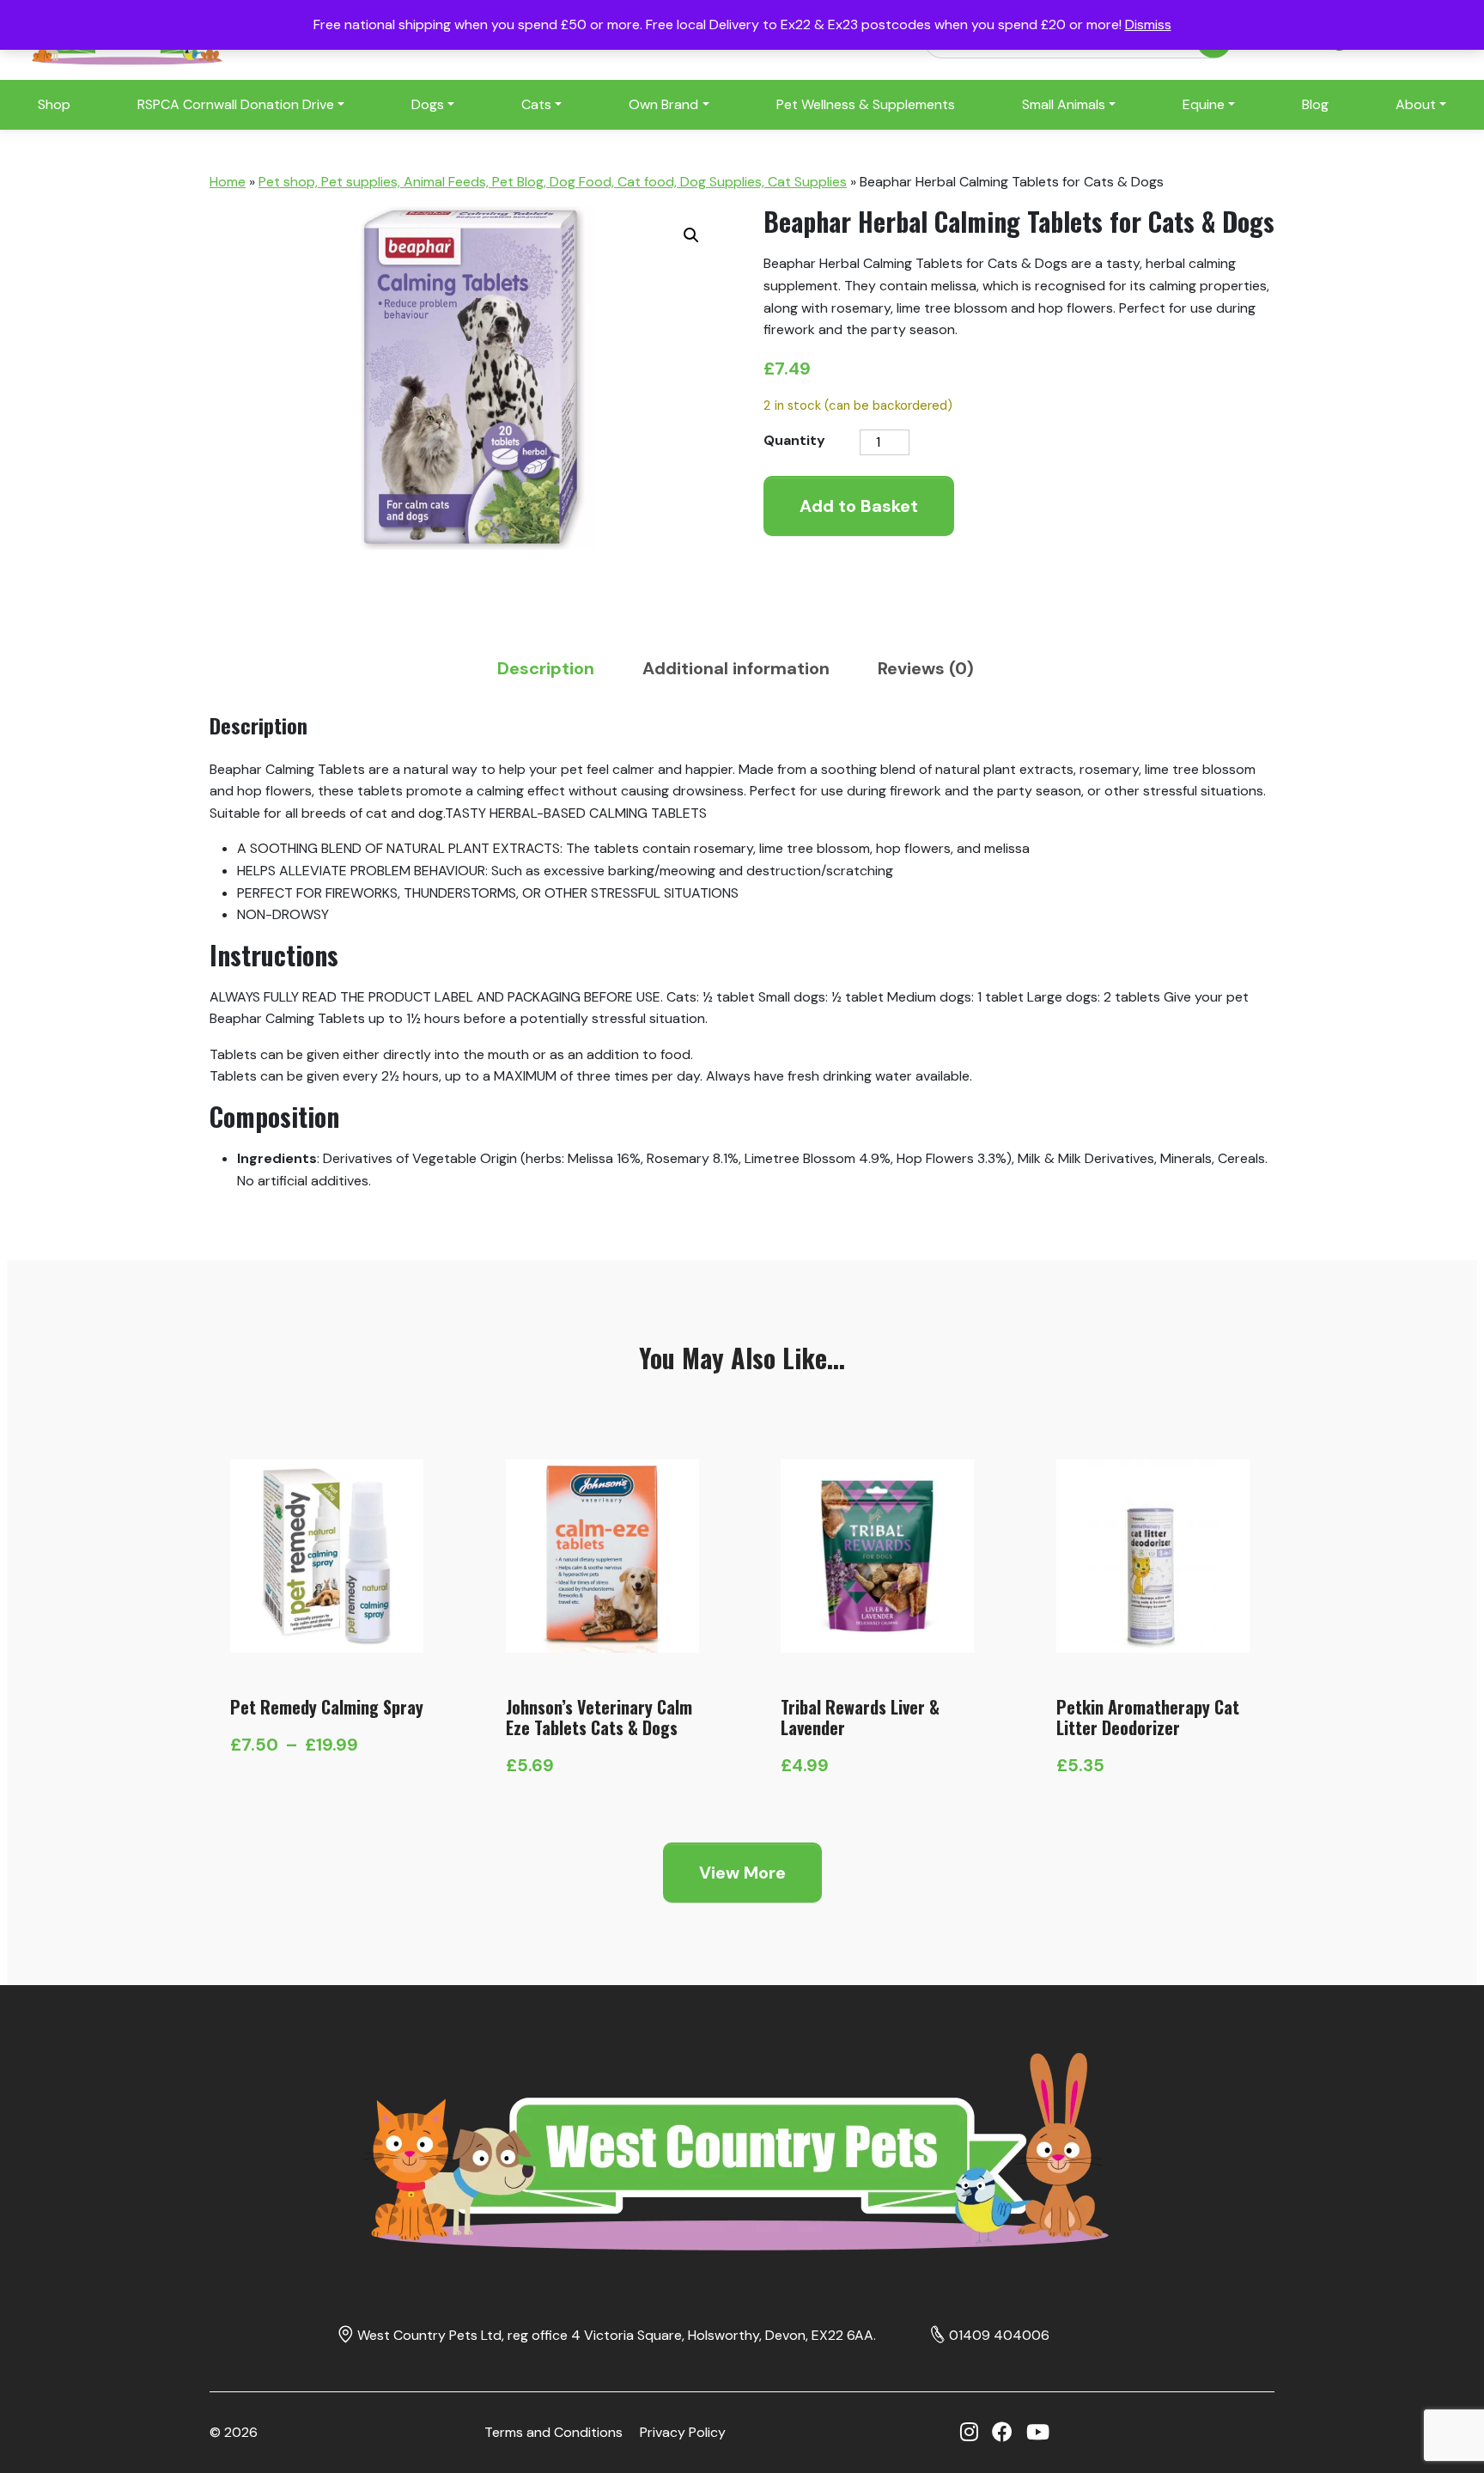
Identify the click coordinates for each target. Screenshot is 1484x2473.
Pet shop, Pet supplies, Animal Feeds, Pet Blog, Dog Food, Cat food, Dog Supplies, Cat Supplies (553, 182)
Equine (1204, 104)
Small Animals (1064, 104)
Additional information (736, 668)
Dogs (428, 104)
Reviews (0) (926, 668)
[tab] (553, 668)
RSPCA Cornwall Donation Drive (236, 104)
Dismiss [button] (1148, 24)
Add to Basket (859, 506)
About (1416, 104)
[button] (691, 235)
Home (228, 182)
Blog (1315, 104)
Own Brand (663, 104)
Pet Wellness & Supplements (866, 104)
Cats (536, 104)
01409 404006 (999, 2335)
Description (546, 668)
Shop (54, 104)
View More (742, 1873)
